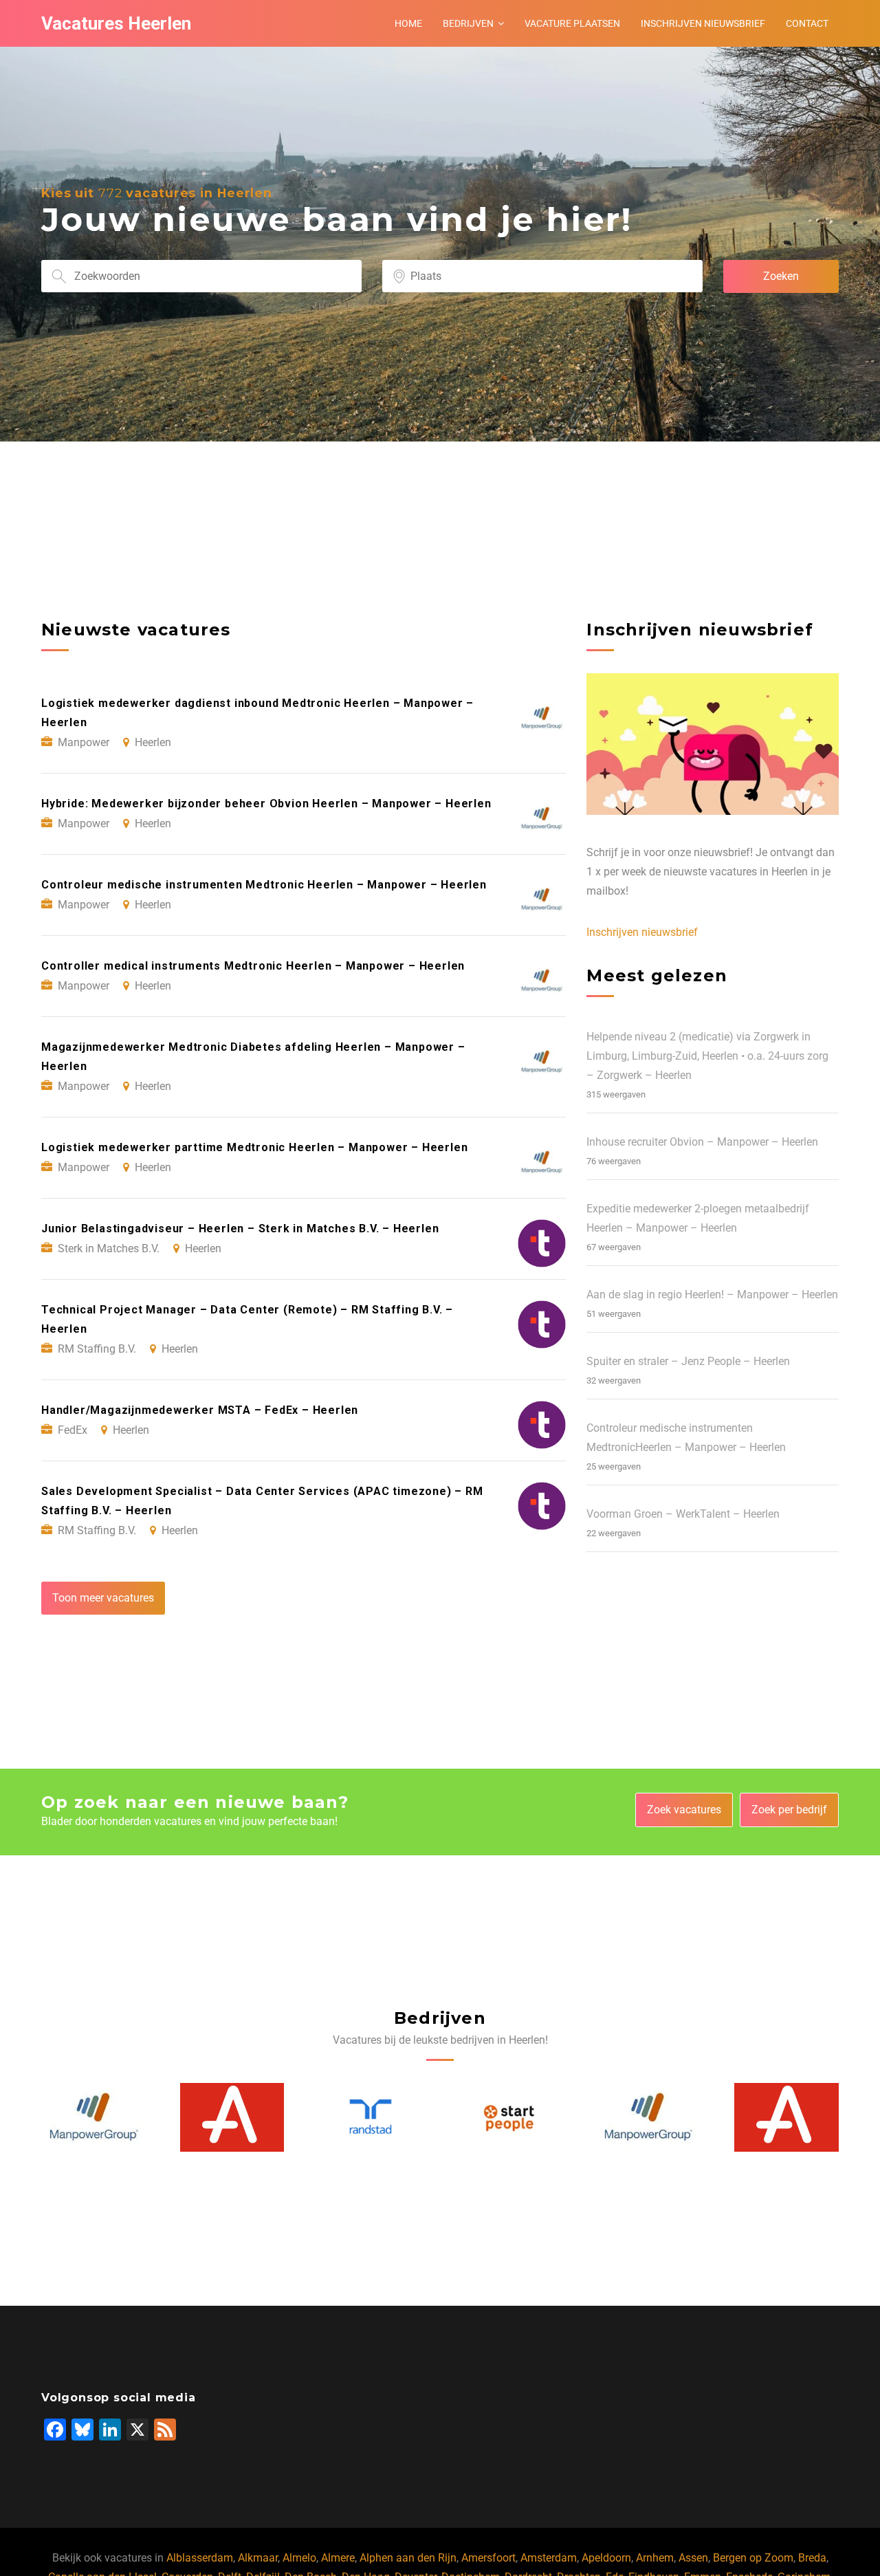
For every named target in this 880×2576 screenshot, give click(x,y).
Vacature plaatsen (572, 23)
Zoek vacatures (684, 1810)
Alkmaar (258, 2558)
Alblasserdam (200, 2558)
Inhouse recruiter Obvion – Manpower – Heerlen (702, 1142)
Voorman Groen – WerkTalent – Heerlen (683, 1514)
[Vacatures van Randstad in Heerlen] (232, 2117)
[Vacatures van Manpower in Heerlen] (510, 2117)
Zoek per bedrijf (789, 1810)
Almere (338, 2558)
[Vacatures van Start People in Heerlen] (371, 2117)
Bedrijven (468, 23)
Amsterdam (549, 2558)
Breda (812, 2558)
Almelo (299, 2558)
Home (408, 23)
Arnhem (655, 2558)
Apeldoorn (606, 2558)
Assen (693, 2558)
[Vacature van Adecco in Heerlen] (94, 2117)
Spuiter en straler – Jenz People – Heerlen (688, 1361)
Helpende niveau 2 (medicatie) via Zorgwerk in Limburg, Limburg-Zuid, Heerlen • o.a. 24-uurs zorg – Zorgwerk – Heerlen (707, 1056)
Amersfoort (488, 2558)
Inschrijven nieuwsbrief (703, 23)
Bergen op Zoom (753, 2558)
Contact (807, 23)
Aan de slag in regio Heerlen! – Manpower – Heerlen (712, 1295)
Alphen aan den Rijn (408, 2558)
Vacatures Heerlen (116, 23)
